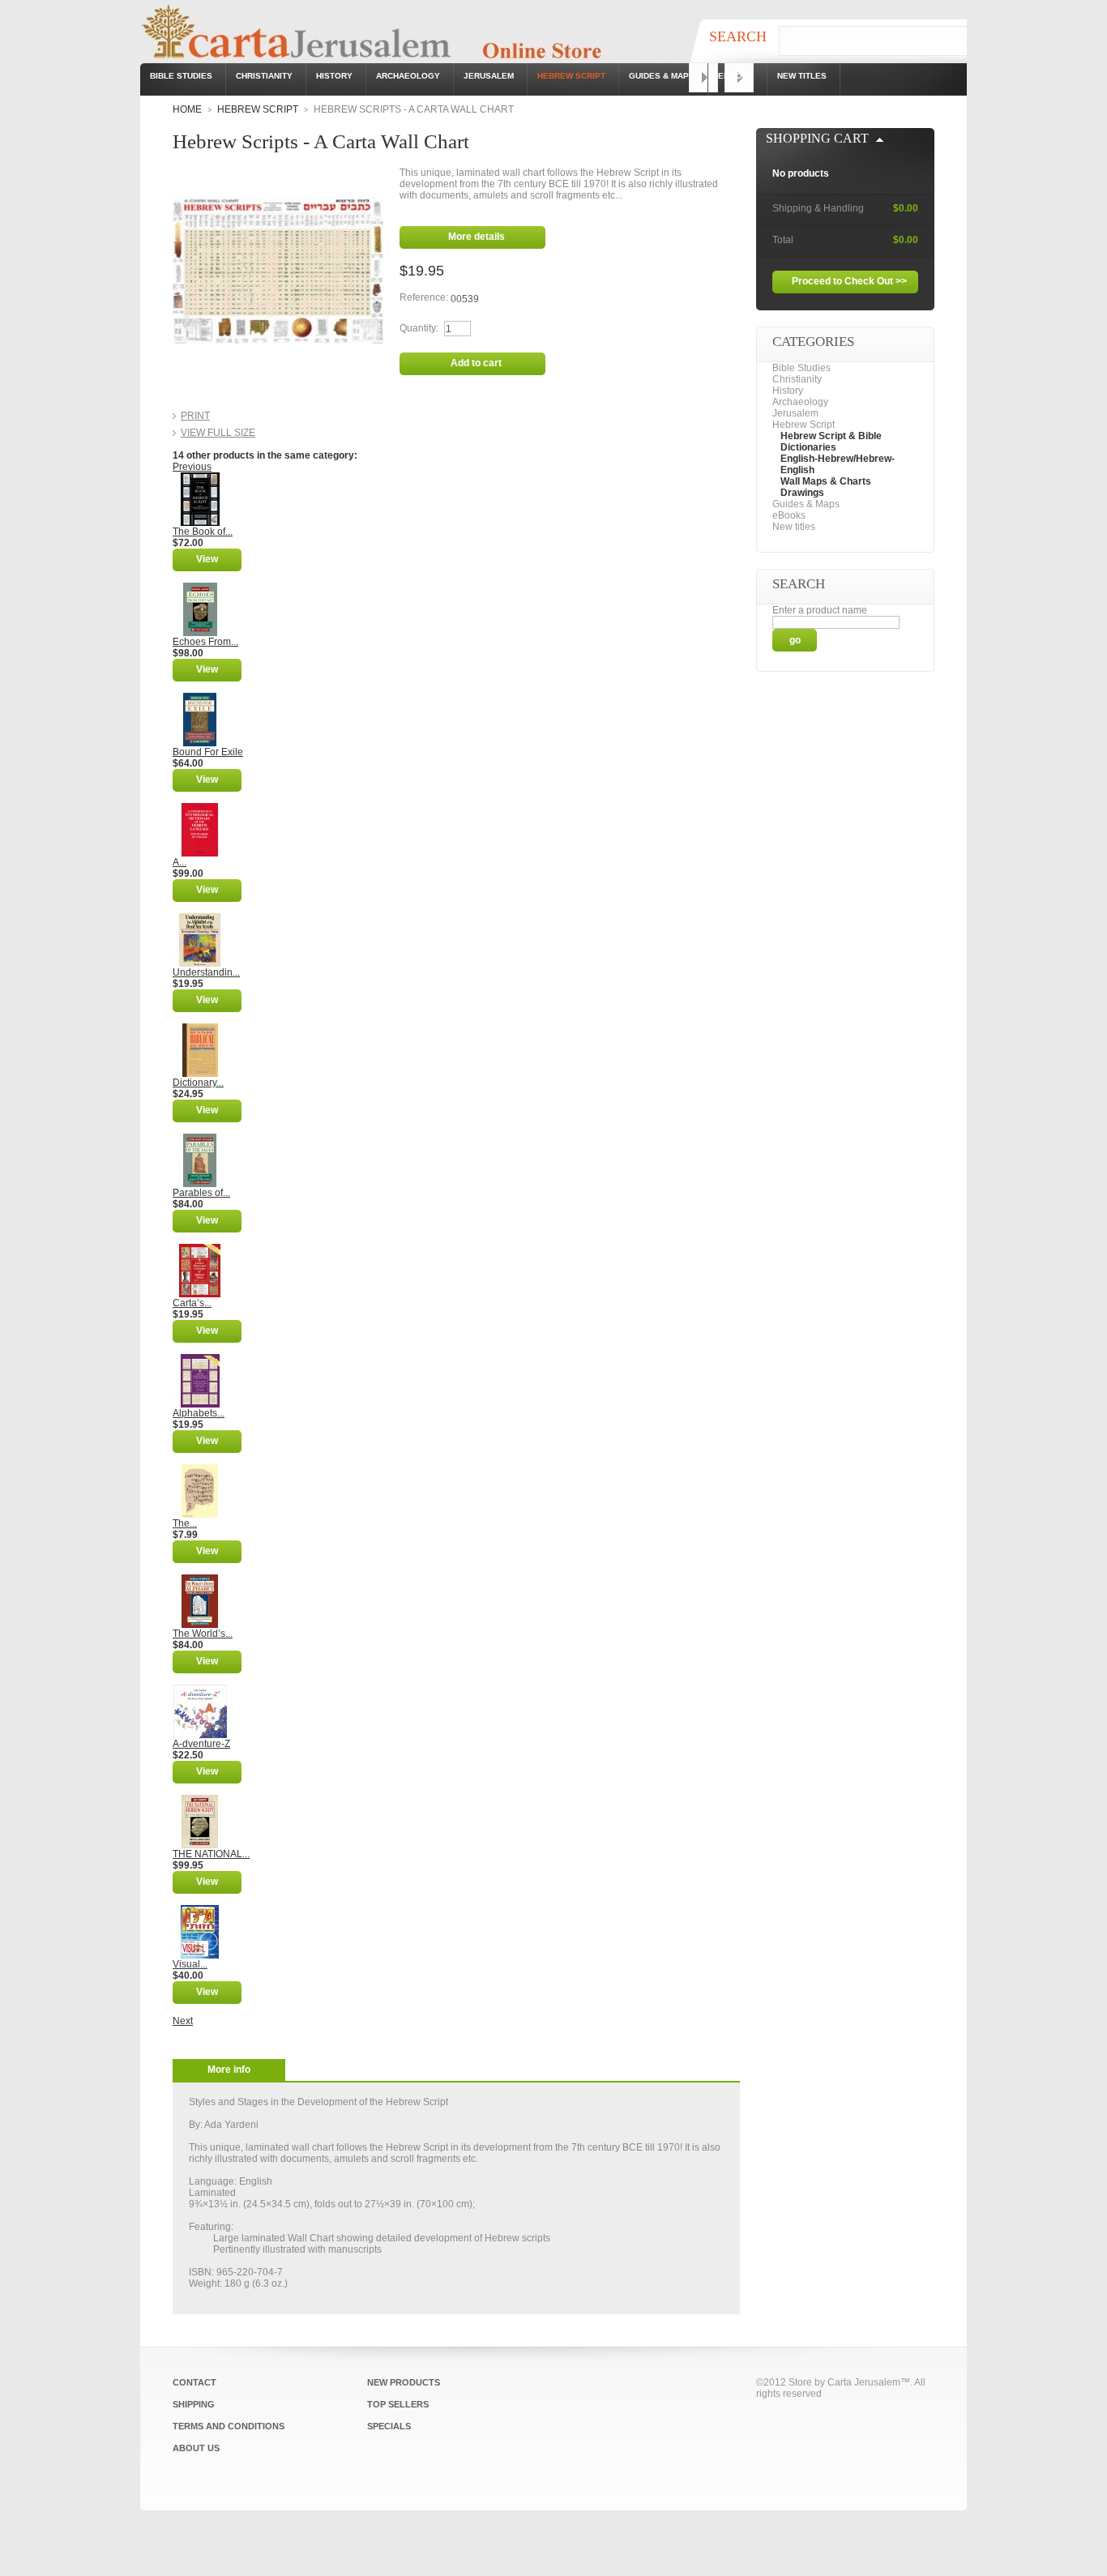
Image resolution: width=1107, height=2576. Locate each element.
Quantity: (419, 328)
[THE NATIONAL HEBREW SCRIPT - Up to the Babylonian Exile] (200, 1801)
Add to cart (476, 363)
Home (187, 109)
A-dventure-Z (201, 1744)
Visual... (190, 1964)
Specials (389, 2426)
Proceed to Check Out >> (849, 281)
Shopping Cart (817, 138)
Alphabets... (199, 1413)
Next (183, 2021)
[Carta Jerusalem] (391, 37)
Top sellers (398, 2404)
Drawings (802, 493)
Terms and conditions (229, 2426)
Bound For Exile (208, 752)
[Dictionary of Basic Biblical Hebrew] (200, 1029)
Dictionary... (198, 1083)
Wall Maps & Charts (826, 481)
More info (229, 2070)
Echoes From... (205, 642)
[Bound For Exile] (200, 698)
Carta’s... (192, 1303)
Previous (192, 467)
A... (180, 862)
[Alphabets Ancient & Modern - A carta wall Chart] (200, 1360)
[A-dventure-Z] (200, 1690)
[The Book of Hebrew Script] (200, 478)
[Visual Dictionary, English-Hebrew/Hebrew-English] (200, 1911)
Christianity (264, 76)
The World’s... (203, 1634)
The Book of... (203, 532)
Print (195, 416)
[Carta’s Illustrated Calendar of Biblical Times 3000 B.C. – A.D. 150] (200, 1250)
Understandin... (206, 972)
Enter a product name (820, 610)
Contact (194, 2382)
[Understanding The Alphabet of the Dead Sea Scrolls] (200, 919)
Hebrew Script (571, 76)
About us (196, 2448)
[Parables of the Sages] (200, 1139)
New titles (802, 76)
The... (185, 1523)
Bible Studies (181, 76)
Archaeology (408, 76)
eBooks (736, 76)
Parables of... (201, 1193)
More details (477, 237)
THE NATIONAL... (211, 1854)
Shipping (194, 2404)
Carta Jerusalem (864, 2382)
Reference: (425, 297)
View (207, 559)
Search (738, 36)
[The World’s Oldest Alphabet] (200, 1580)
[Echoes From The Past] (200, 588)
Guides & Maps (662, 76)
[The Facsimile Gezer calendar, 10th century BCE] (200, 1470)
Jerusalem (489, 76)
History (334, 76)
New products (404, 2382)
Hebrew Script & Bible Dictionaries (831, 442)
